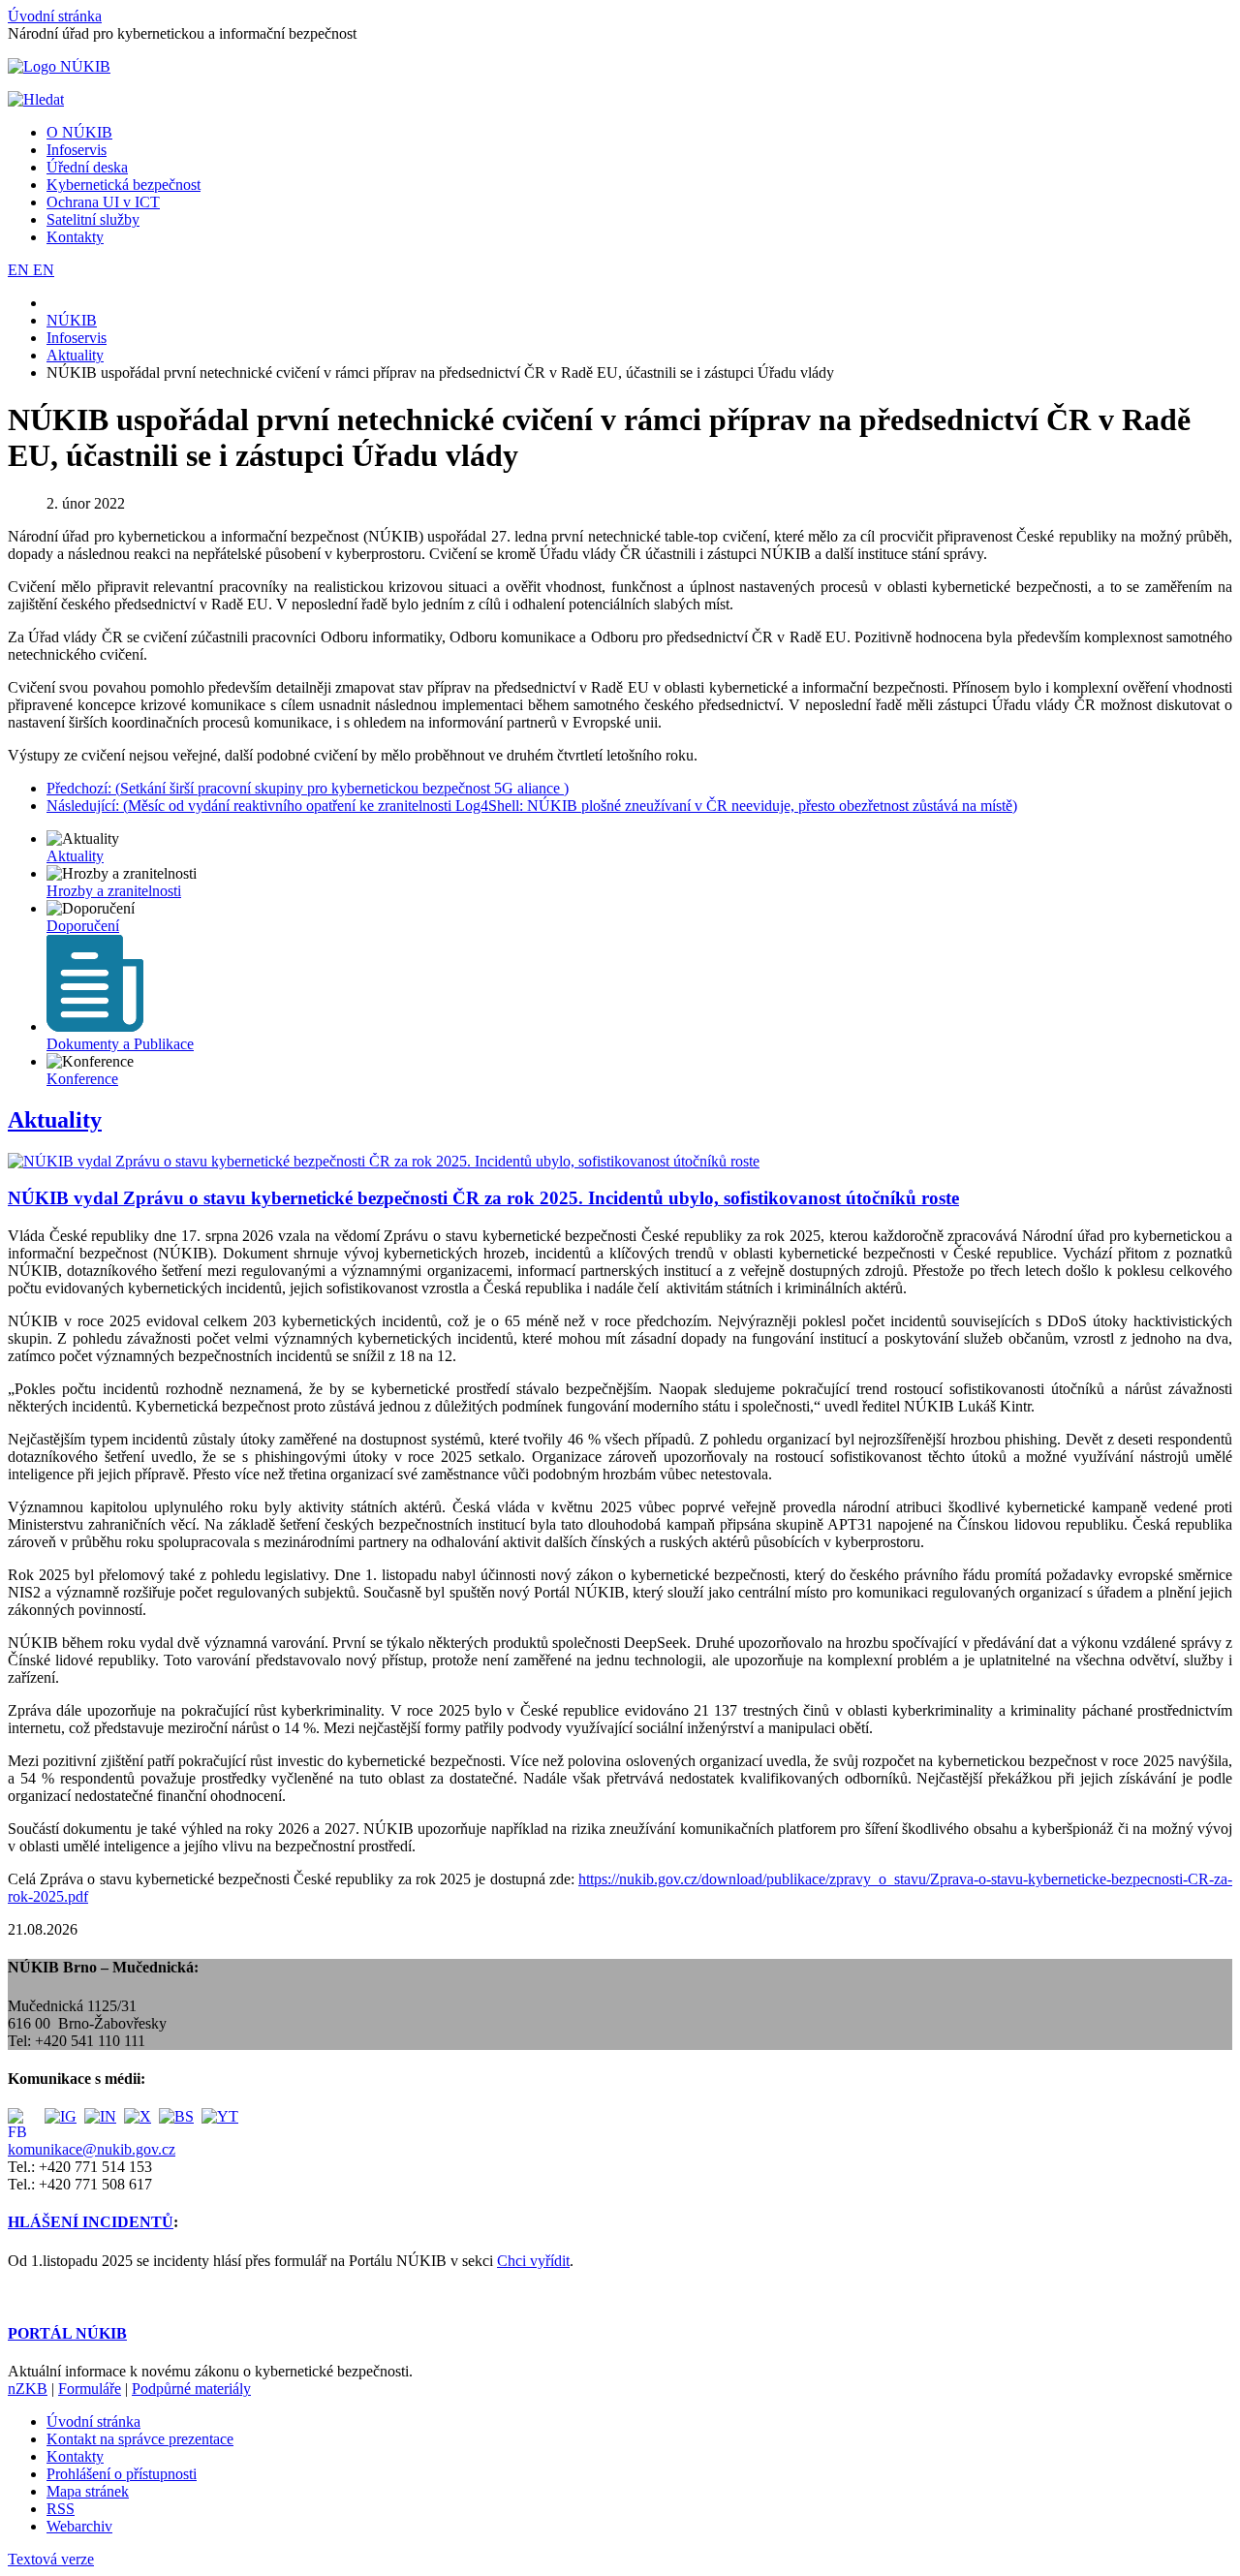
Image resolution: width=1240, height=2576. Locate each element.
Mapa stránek (88, 2491)
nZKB (28, 2389)
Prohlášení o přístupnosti (122, 2474)
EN (20, 270)
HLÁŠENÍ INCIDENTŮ (91, 2222)
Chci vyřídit (533, 2261)
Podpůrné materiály (191, 2389)
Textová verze (51, 2559)
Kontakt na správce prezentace (140, 2439)
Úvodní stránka (55, 16)
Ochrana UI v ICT (103, 202)
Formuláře (90, 2389)
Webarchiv (79, 2526)
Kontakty (75, 237)
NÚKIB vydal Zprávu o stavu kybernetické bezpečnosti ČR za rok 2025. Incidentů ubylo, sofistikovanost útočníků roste (483, 1198)
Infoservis (77, 150)
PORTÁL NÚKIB (67, 2333)
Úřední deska (87, 167)
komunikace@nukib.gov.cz (92, 2149)
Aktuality (55, 1120)
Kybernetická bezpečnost (124, 185)
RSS (61, 2509)
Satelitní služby (93, 219)
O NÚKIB (79, 132)
